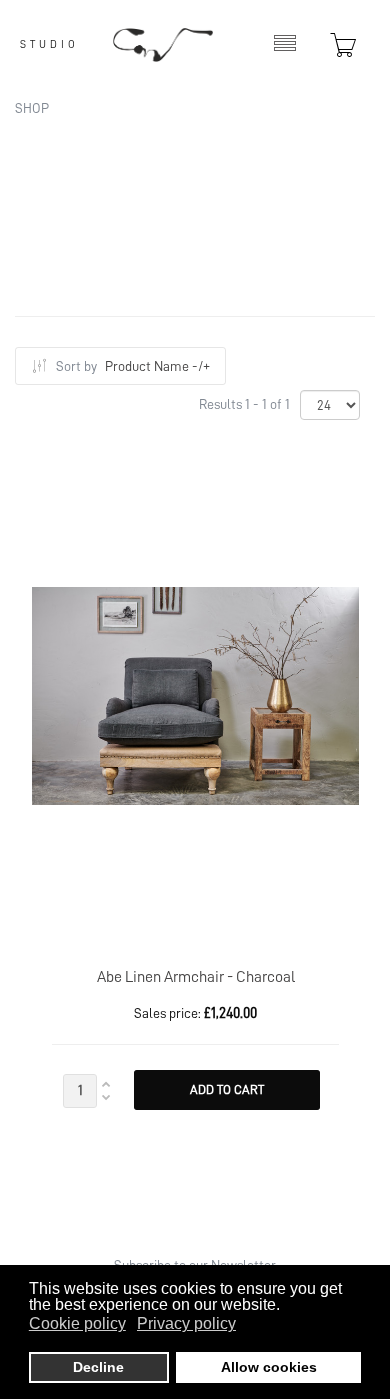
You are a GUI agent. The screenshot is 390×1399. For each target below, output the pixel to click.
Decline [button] (98, 1367)
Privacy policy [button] (186, 1323)
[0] (335, 45)
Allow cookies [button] (269, 1367)
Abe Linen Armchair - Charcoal (196, 977)
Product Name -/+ (157, 366)
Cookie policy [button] (77, 1323)
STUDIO (49, 44)
